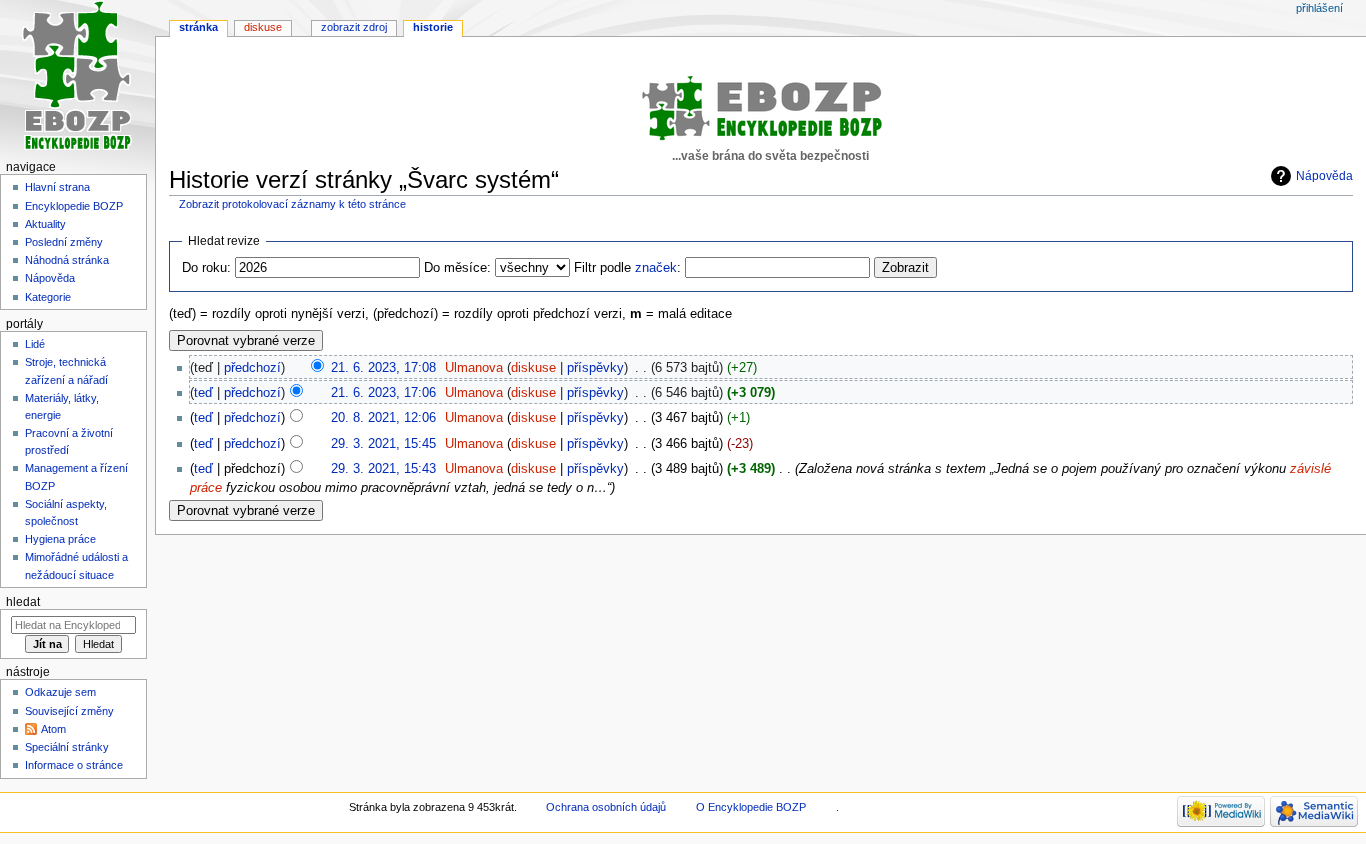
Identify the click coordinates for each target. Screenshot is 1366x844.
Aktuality (45, 224)
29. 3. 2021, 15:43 (383, 469)
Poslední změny (64, 242)
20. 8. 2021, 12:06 (383, 418)
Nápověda (1324, 176)
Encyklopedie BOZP (74, 206)
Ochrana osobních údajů (606, 807)
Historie (433, 27)
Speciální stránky (67, 747)
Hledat (23, 602)
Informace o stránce (74, 765)
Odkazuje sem (60, 692)
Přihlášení (1319, 8)
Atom (53, 729)
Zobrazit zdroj (354, 27)
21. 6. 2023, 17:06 (383, 393)
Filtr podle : (627, 268)
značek (656, 268)
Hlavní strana (57, 187)
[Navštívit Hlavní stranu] (77, 77)
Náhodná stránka (67, 260)
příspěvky (595, 368)
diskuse (533, 368)
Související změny (69, 711)
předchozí (252, 368)
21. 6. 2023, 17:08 (383, 368)
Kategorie (48, 297)
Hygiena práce (60, 539)
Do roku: (206, 268)
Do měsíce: (457, 268)
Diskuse (263, 27)
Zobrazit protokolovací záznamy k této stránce (292, 204)
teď (203, 393)
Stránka (198, 27)
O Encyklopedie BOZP (751, 807)
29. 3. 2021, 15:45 (383, 444)
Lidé (35, 344)
